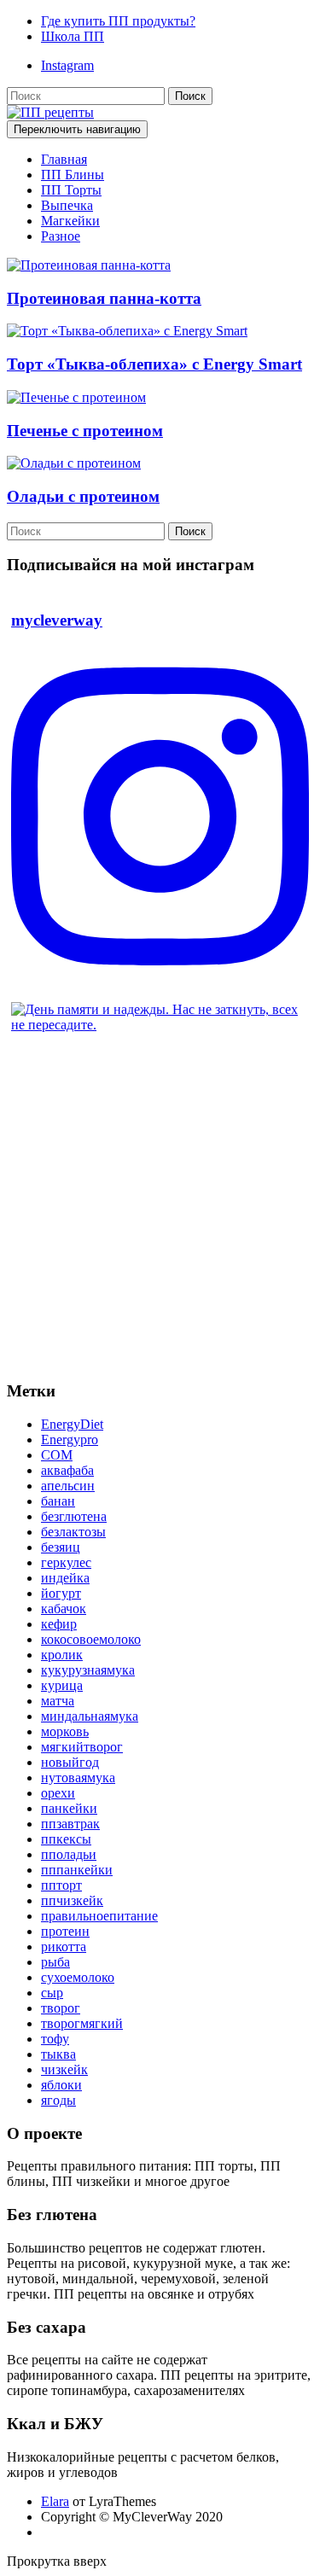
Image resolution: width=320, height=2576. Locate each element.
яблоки (61, 2085)
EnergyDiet (72, 1424)
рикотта (64, 1947)
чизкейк (64, 2069)
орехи (58, 1793)
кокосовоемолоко (91, 1639)
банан (58, 1501)
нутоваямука (78, 1778)
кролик (62, 1655)
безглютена (74, 1516)
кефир (59, 1624)
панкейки (69, 1808)
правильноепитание (99, 1916)
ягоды (58, 2100)
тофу (55, 2039)
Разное (61, 236)
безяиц (61, 1547)
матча (58, 1701)
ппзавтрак (70, 1824)
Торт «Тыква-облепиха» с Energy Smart (154, 364)
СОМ (57, 1455)
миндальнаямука (90, 1716)
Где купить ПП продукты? (118, 21)
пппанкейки (77, 1870)
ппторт (61, 1885)
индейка (65, 1578)
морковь (65, 1731)
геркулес (66, 1562)
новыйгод (70, 1762)
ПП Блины (73, 175)
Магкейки (70, 221)
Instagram (67, 65)
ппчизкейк (72, 1900)
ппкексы (66, 1839)
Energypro (70, 1440)
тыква (58, 2054)
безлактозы (73, 1532)
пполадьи (69, 1854)
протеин (65, 1931)
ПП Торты (71, 190)
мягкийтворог (82, 1747)
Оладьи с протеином (83, 496)
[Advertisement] (160, 1206)
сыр (52, 1993)
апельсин (68, 1486)
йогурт (61, 1593)
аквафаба (67, 1470)
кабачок (64, 1609)
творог (61, 2008)
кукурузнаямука (88, 1670)
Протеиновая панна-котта (104, 298)
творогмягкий (82, 2023)
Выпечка (67, 205)
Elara (55, 2501)
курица (62, 1685)
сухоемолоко (78, 1977)
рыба (55, 1962)
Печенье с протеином (85, 431)
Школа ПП (73, 36)
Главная (64, 159)
